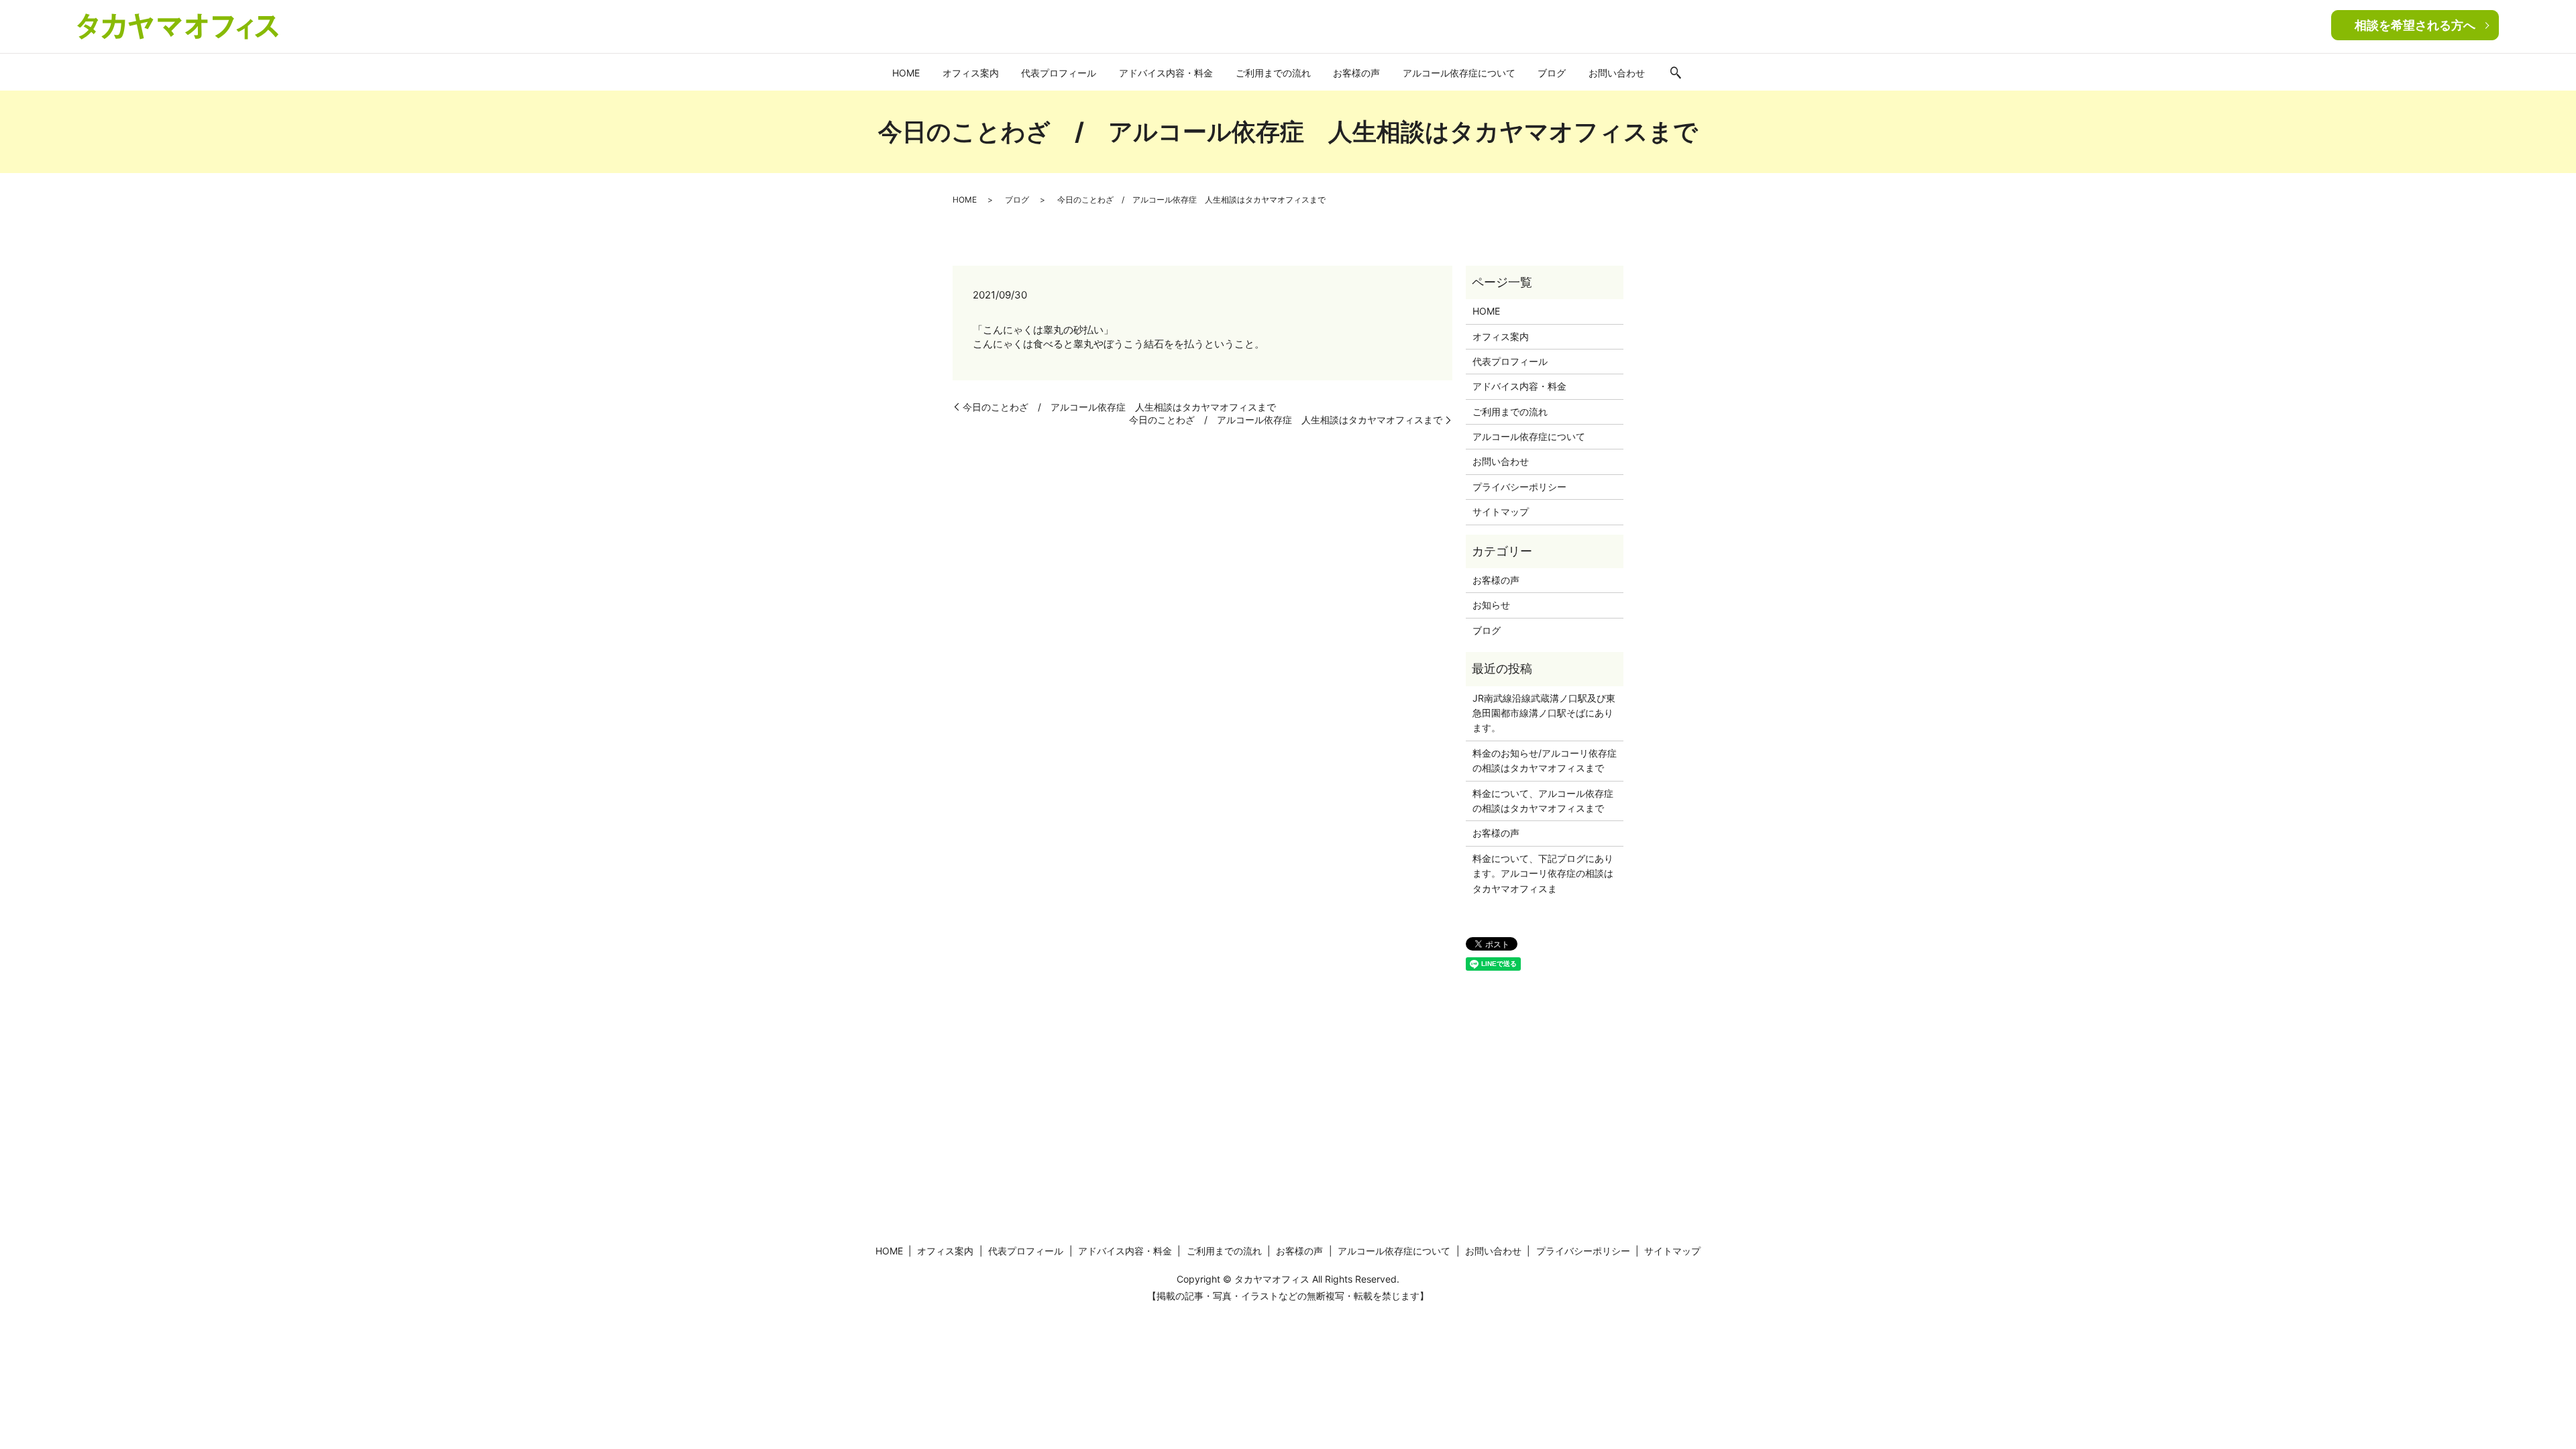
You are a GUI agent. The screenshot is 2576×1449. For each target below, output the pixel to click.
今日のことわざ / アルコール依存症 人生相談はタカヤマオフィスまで (1119, 407)
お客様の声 (1356, 73)
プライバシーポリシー (1519, 487)
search (1676, 74)
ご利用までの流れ (1273, 73)
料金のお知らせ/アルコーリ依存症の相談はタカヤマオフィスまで (1545, 760)
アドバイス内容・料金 (1166, 73)
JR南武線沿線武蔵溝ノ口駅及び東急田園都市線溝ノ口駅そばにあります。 (1544, 713)
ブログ (1552, 73)
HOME (906, 73)
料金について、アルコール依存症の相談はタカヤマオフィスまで (1543, 801)
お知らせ (1491, 605)
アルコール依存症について (1459, 73)
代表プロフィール (1059, 73)
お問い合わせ (1617, 73)
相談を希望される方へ (2415, 25)
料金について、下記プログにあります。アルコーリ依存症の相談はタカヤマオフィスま (1543, 873)
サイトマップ (1501, 512)
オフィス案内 (971, 73)
